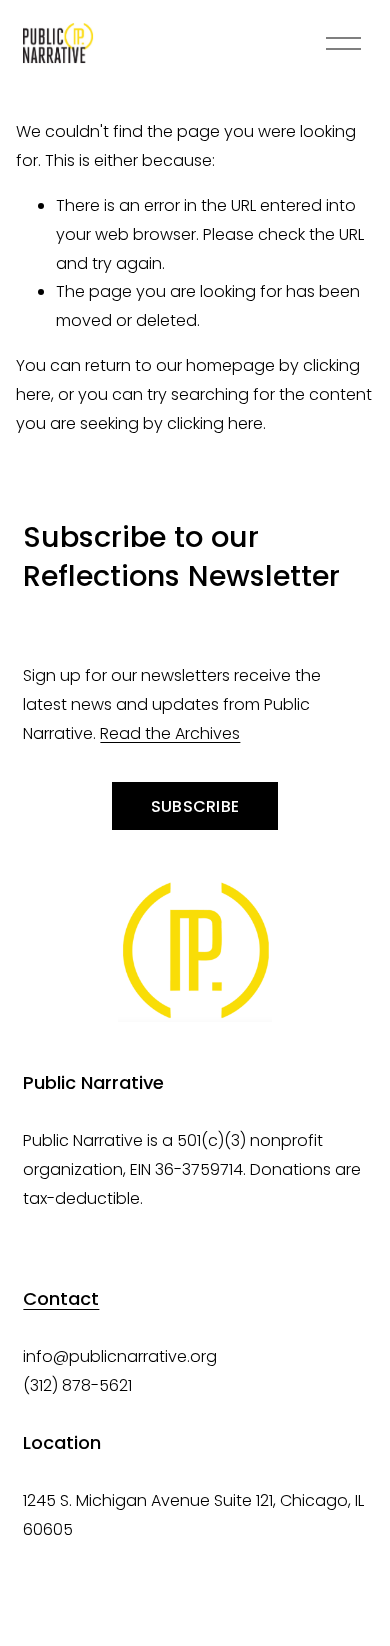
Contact (61, 1298)
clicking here (215, 423)
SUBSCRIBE (195, 806)
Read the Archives (170, 733)
